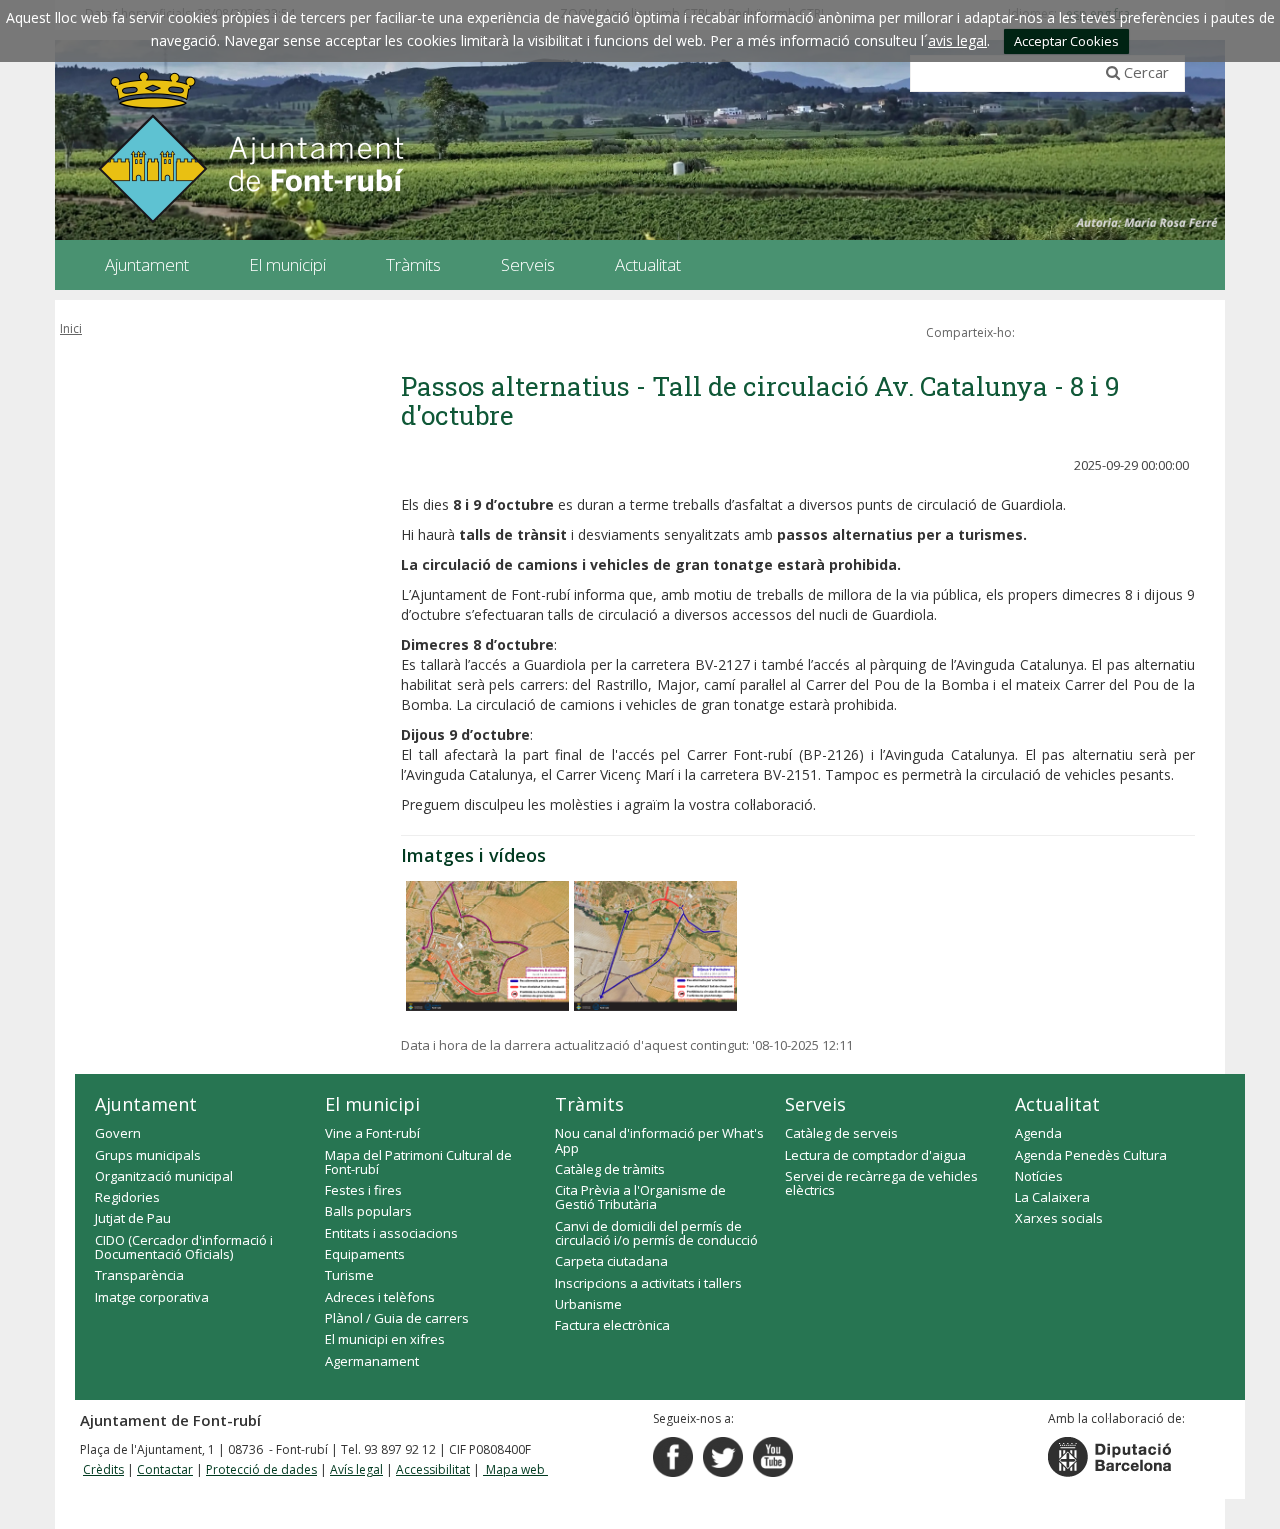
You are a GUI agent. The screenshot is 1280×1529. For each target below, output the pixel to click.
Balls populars (368, 1211)
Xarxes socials (1059, 1218)
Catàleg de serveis (841, 1133)
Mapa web (515, 1469)
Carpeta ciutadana (611, 1261)
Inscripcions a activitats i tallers (648, 1283)
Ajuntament (146, 1104)
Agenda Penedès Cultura (1091, 1155)
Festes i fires (363, 1190)
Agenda (1038, 1133)
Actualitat (1057, 1104)
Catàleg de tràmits (610, 1169)
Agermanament (372, 1361)
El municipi (372, 1104)
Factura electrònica (612, 1325)
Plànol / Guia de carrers (397, 1318)
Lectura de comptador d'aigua (875, 1155)
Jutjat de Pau (133, 1218)
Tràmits (589, 1104)
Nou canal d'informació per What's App (659, 1140)
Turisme (349, 1275)
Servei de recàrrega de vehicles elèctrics (881, 1183)
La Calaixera (1052, 1197)
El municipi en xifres (385, 1339)
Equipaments (365, 1254)
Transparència (139, 1275)
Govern (118, 1133)
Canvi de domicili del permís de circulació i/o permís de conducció (656, 1233)
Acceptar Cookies (1066, 41)
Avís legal (356, 1469)
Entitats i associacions (391, 1233)
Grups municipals (148, 1155)
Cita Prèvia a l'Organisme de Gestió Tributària (640, 1197)
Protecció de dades (261, 1469)
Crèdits (103, 1469)
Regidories (127, 1197)
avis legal (957, 40)
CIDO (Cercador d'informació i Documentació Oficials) (184, 1247)
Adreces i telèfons (380, 1297)
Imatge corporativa (152, 1297)
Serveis (815, 1104)
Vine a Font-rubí (372, 1133)
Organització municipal (164, 1176)
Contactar (165, 1469)
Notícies (1039, 1176)
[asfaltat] (487, 946)
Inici (71, 328)
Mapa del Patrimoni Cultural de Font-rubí (418, 1162)
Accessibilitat (433, 1469)
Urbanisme (588, 1304)
